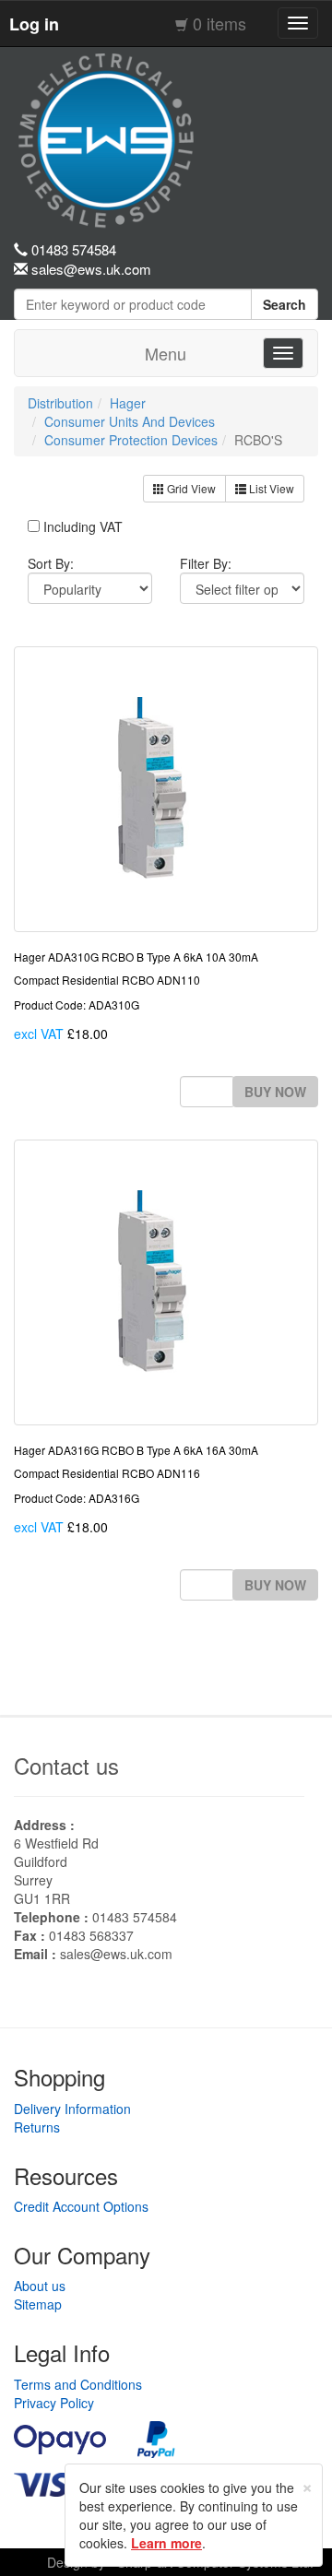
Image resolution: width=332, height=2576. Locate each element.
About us (40, 2286)
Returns (37, 2127)
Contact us (66, 1765)
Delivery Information (72, 2109)
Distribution (60, 403)
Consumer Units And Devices (130, 421)
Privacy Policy (54, 2403)
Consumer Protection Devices (131, 440)
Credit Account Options (81, 2206)
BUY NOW (275, 1092)
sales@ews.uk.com (116, 1954)
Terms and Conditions (78, 2384)
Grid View (190, 488)
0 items (219, 23)
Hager (128, 403)
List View (270, 488)
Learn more (166, 2543)
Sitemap (38, 2304)
